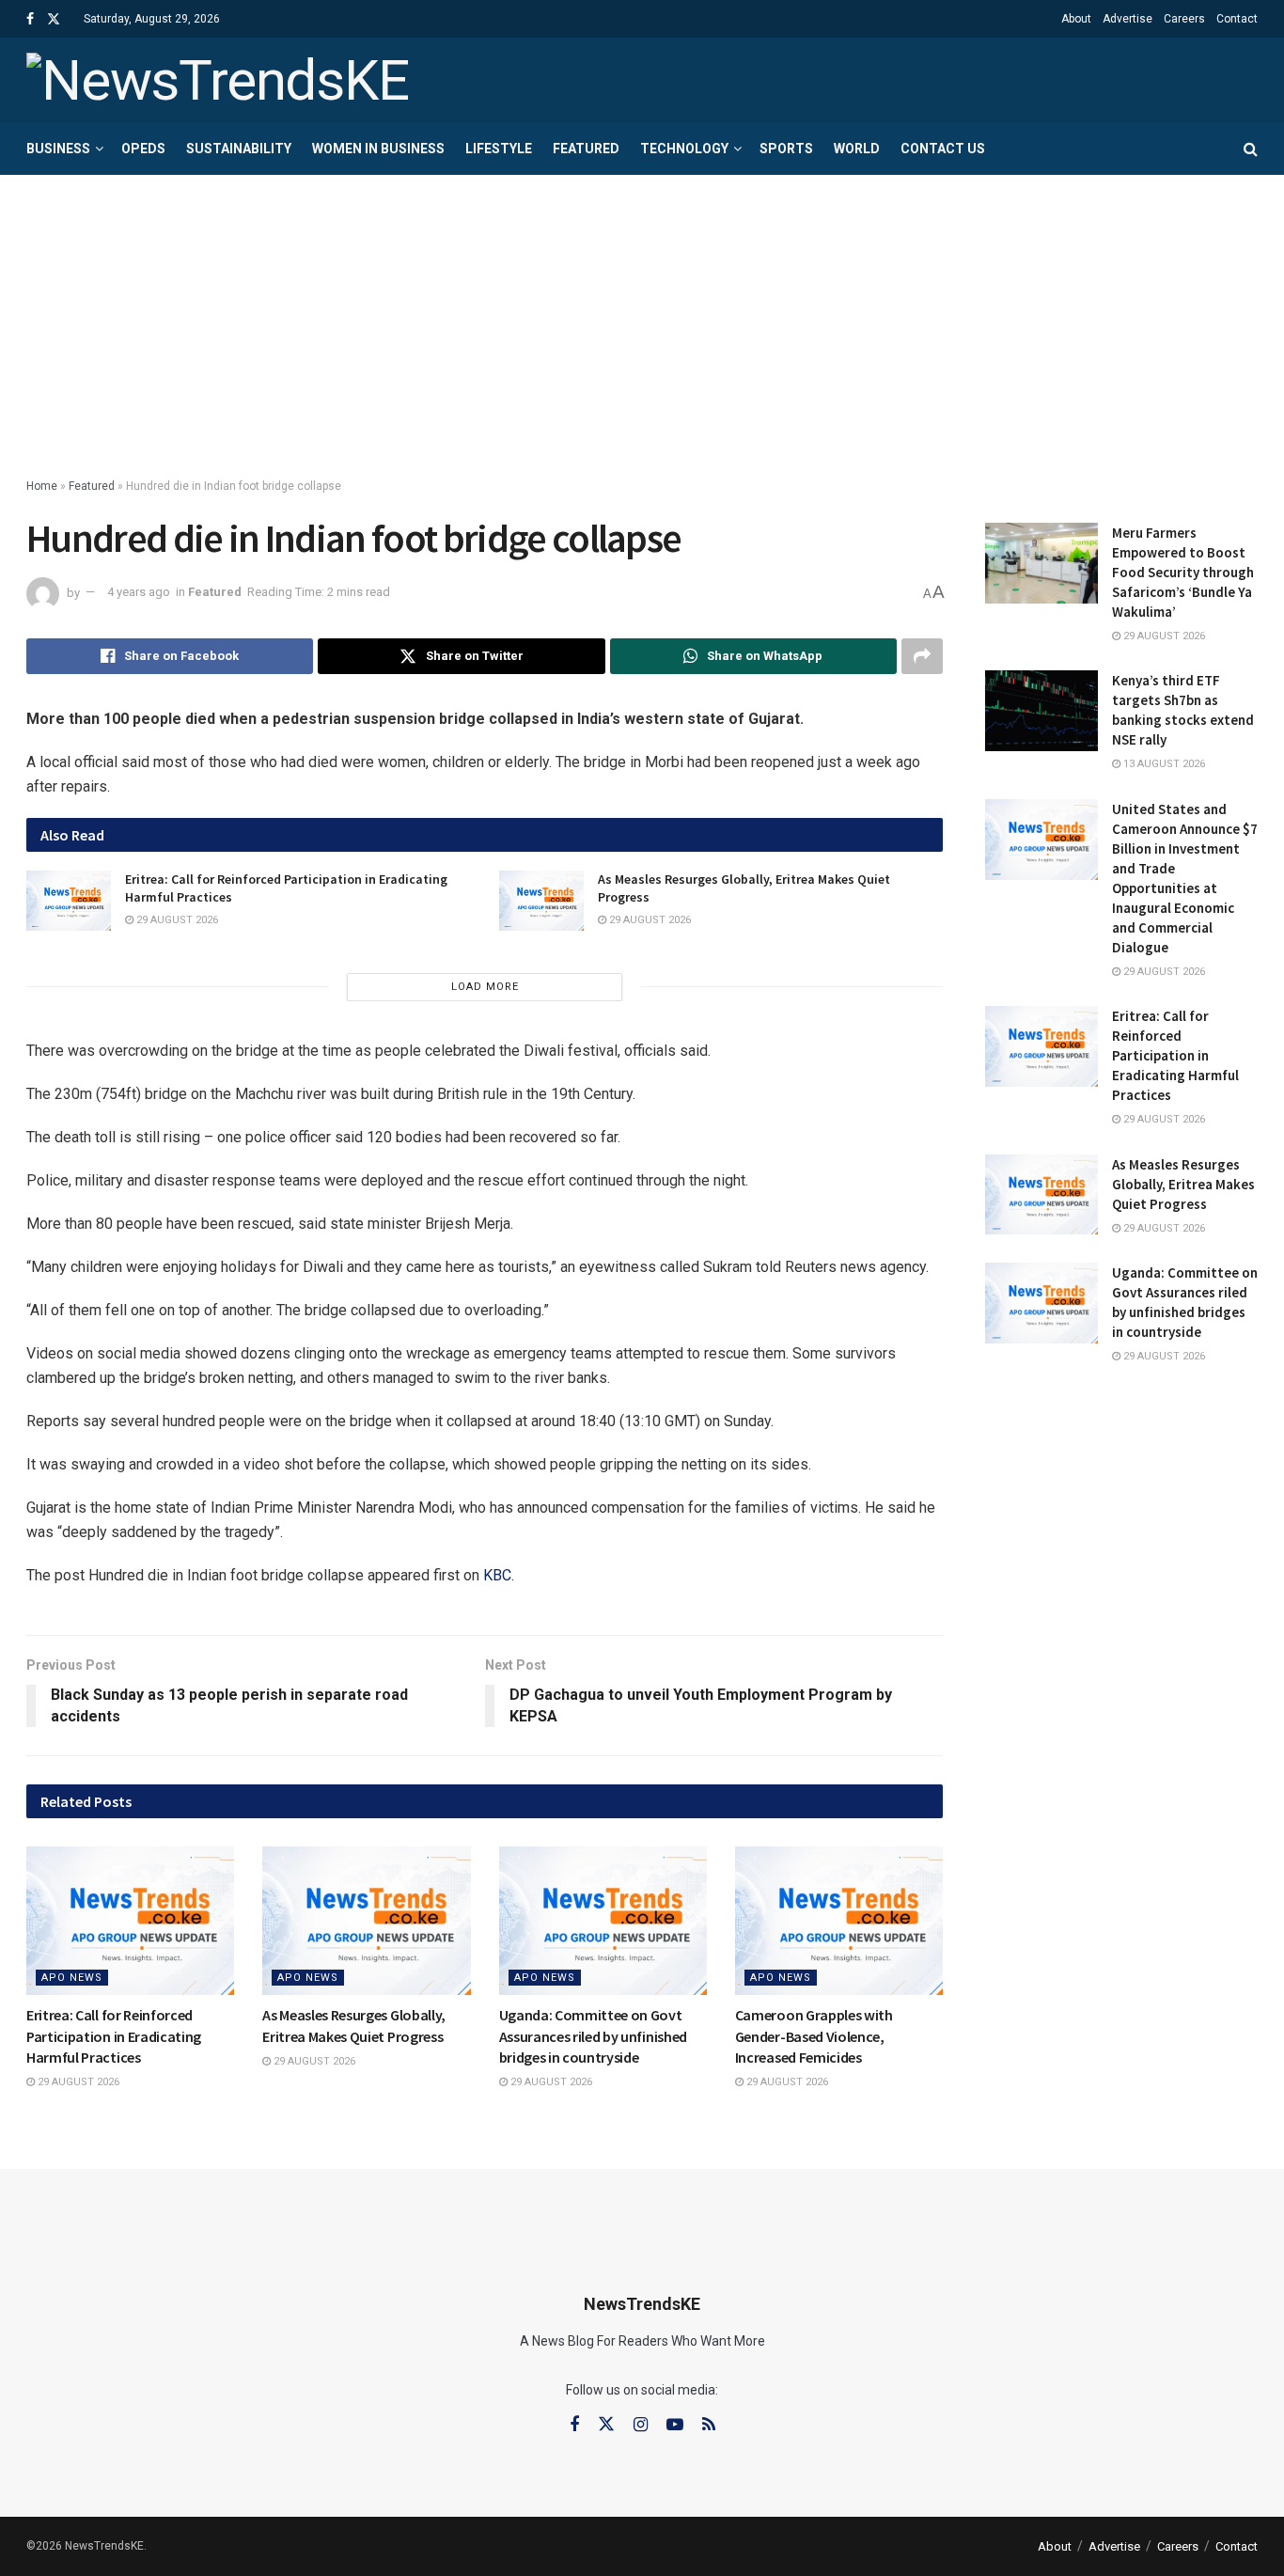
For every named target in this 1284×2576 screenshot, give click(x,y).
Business (58, 149)
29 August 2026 (176, 920)
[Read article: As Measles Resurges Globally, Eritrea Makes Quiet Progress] (541, 901)
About (1076, 19)
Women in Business (378, 149)
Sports (786, 149)
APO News (72, 1978)
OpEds (143, 149)
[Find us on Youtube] (675, 2425)
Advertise (1127, 19)
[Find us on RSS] (709, 2425)
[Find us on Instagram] (641, 2425)
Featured (586, 149)
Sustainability (239, 149)
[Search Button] (1251, 149)
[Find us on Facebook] (30, 19)
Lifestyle (499, 149)
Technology (684, 149)
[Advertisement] (642, 316)
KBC (497, 1575)
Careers (1184, 19)
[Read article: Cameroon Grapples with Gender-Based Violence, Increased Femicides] (839, 1921)
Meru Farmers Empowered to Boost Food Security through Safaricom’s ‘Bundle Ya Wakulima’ (1183, 572)
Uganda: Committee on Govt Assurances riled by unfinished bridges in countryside (593, 2036)
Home (42, 486)
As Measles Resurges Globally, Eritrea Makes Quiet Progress (1183, 1184)
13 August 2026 (1163, 764)
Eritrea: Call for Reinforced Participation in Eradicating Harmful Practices (114, 2036)
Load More (485, 987)
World (857, 149)
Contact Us (943, 149)
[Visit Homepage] (218, 81)
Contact (1237, 19)
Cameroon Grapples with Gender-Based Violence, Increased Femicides (814, 2036)
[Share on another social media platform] (922, 656)
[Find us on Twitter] (54, 19)
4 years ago (139, 592)
